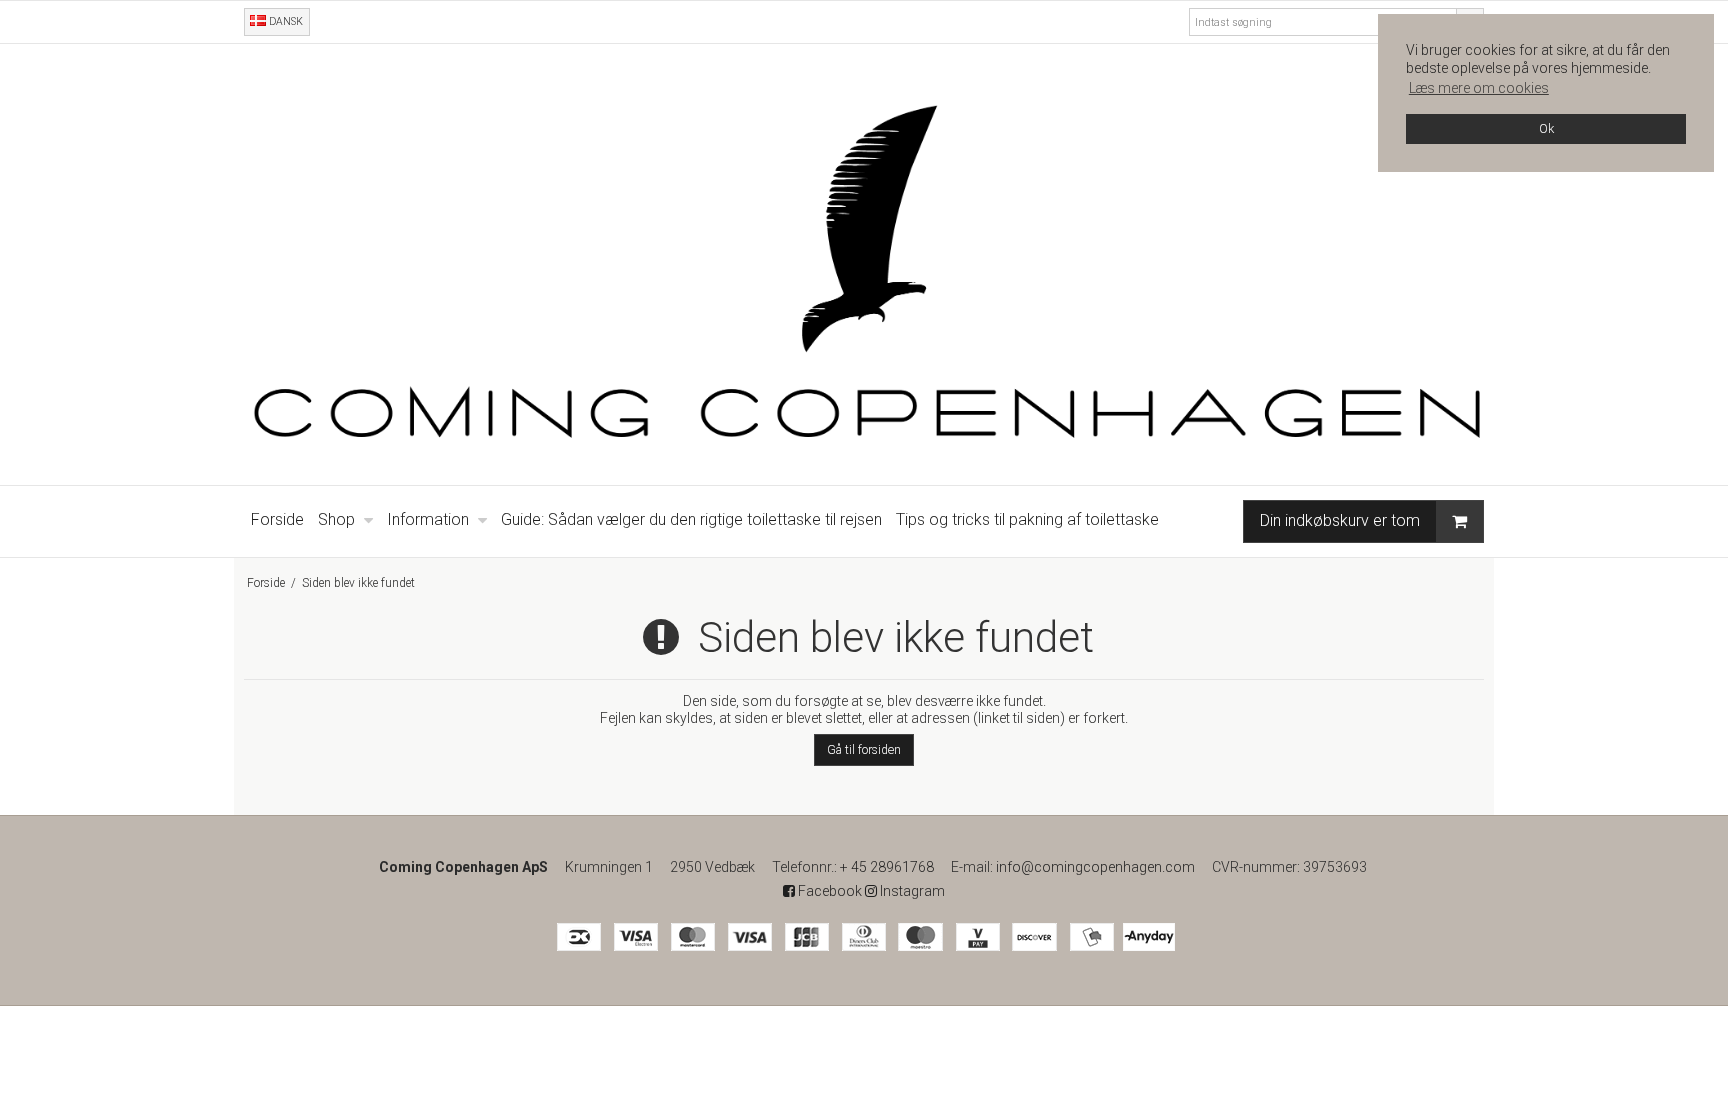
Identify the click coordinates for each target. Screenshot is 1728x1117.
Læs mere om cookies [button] (1479, 88)
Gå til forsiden (864, 750)
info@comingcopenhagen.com (1095, 867)
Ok (1546, 128)
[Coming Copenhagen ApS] (864, 264)
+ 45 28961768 (887, 867)
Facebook (828, 891)
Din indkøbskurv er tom (1340, 520)
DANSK (284, 21)
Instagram (911, 891)
